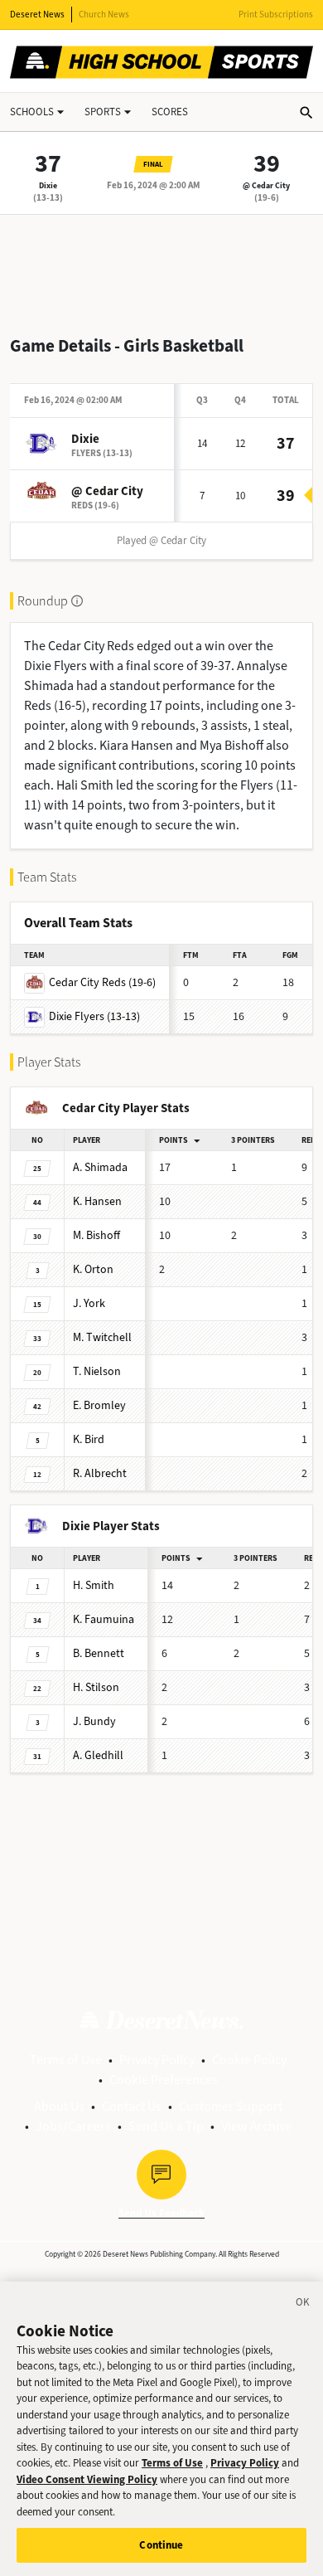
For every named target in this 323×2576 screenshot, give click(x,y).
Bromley (99, 1405)
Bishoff (96, 1235)
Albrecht (100, 1473)
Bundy (94, 1721)
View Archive (256, 2126)
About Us (59, 2106)
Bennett (99, 1653)
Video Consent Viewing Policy (87, 2479)
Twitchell (102, 1337)
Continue (161, 2545)
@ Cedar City (266, 185)
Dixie (48, 185)
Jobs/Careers (73, 2126)
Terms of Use (66, 2060)
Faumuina (104, 1619)
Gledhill (98, 1755)
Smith (94, 1585)
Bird (89, 1439)
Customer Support (231, 2106)
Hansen (97, 1201)
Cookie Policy (249, 2060)
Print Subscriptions (276, 15)
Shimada (100, 1167)
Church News (104, 15)
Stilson (96, 1687)
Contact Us (132, 2106)
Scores (170, 112)
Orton (93, 1269)
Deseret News (37, 15)
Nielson (97, 1371)
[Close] (303, 2305)
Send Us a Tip (166, 2126)
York (89, 1303)
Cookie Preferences (164, 2080)
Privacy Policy (157, 2060)
